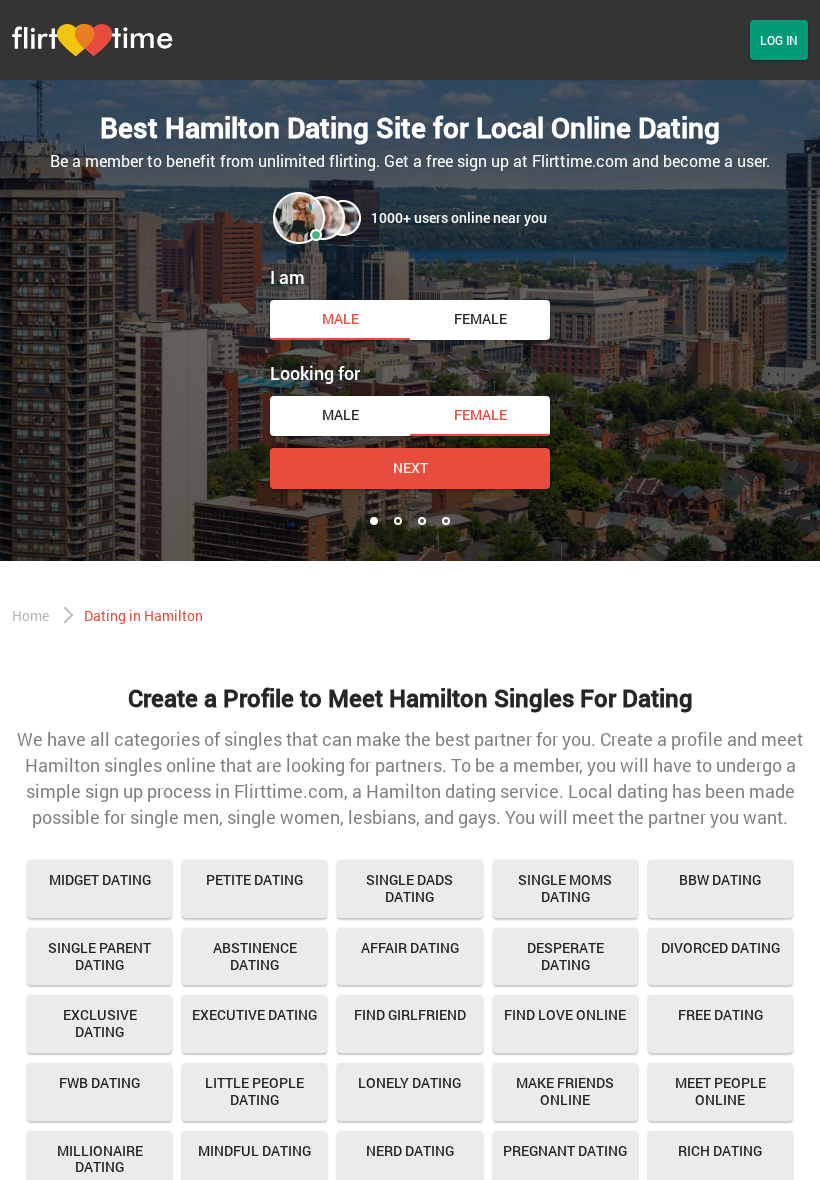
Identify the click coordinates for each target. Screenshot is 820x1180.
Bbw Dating (720, 879)
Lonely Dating (409, 1082)
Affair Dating (410, 947)
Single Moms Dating (565, 888)
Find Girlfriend (410, 1014)
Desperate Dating (565, 956)
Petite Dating (254, 879)
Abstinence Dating (255, 956)
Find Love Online (565, 1014)
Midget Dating (100, 879)
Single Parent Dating (99, 956)
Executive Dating (254, 1014)
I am (287, 277)
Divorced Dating (720, 947)
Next (410, 467)
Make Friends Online (565, 1091)
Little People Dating (254, 1091)
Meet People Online (720, 1091)
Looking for (315, 373)
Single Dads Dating (409, 888)
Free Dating (720, 1014)
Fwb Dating (99, 1082)
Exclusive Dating (100, 1023)
